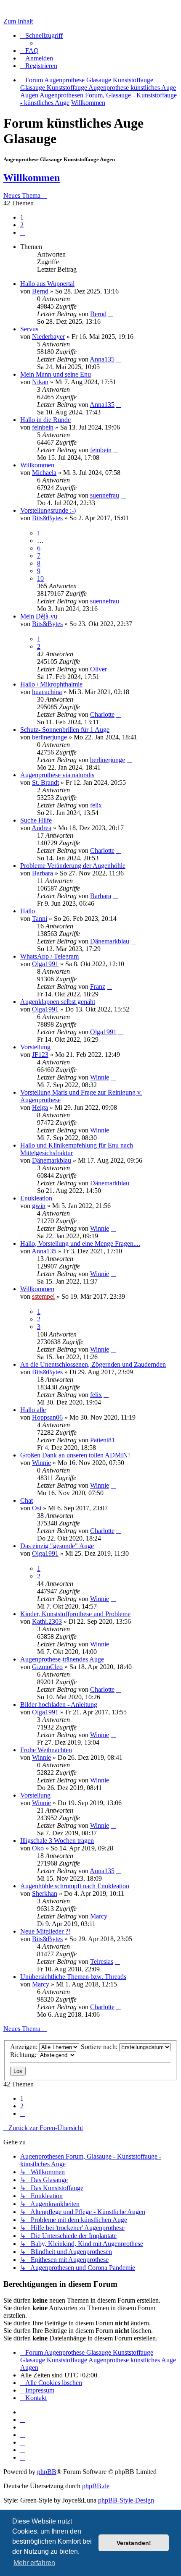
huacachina (47, 692)
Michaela (44, 473)
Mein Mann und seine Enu (56, 374)
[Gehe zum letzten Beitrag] (111, 314)
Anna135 (102, 359)
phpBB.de (96, 2486)
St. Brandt (45, 782)
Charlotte (102, 714)
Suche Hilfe (36, 820)
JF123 (40, 1055)
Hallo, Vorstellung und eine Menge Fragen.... (80, 1243)
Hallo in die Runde (45, 420)
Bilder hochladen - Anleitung (59, 1705)
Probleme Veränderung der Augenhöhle (73, 866)
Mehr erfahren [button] (34, 2563)
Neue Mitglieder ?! (45, 1931)
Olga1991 (45, 964)
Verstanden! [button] (134, 2543)
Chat (27, 1500)
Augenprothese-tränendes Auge (62, 1659)
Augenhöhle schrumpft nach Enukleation (75, 1886)
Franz (98, 987)
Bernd (40, 291)
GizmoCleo (47, 1667)
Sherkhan (45, 1893)
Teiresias (102, 1961)
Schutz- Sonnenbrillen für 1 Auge (65, 730)
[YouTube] (23, 2457)
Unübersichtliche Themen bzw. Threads (73, 1977)
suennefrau (105, 495)
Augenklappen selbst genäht (58, 1002)
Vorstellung (35, 1047)
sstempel (43, 1296)
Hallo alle (33, 1410)
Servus (29, 329)
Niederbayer (48, 337)
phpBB (47, 2472)
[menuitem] (29, 51)
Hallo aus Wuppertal (47, 284)
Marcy (99, 1916)
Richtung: (24, 2055)
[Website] (23, 2412)
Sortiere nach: (100, 2047)
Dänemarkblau (110, 941)
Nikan (40, 382)
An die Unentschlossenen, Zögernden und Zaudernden (93, 1364)
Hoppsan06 (47, 1417)
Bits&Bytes (47, 518)
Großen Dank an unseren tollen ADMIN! (75, 1455)
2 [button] (22, 225)
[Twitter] (23, 2427)
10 (40, 578)
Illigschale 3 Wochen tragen (57, 1841)
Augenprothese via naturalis (57, 775)
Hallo (28, 911)
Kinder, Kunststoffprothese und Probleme (75, 1614)
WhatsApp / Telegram (49, 956)
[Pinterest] (23, 2442)
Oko (38, 1848)
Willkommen (32, 178)
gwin (39, 1206)
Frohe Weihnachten (46, 1750)
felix (96, 805)
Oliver (98, 669)
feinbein (43, 427)
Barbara (43, 873)
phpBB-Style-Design (126, 2500)
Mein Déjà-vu (39, 616)
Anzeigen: (25, 2047)
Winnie (100, 1077)
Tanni (40, 919)
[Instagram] (23, 2435)
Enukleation (36, 1198)
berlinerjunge (49, 737)
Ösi (37, 1508)
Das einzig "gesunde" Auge (57, 1546)
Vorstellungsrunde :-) (48, 510)
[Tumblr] (23, 2450)
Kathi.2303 (47, 1621)
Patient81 (102, 1440)
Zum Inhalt (18, 21)
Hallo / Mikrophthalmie (51, 684)
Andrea (41, 828)
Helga (40, 1107)
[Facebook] (23, 2420)
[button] (23, 232)
